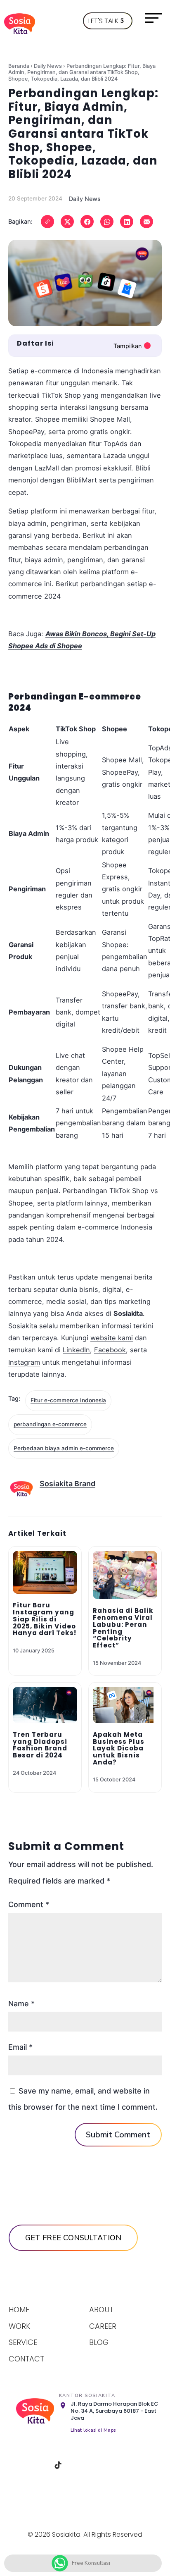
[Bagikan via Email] (146, 222)
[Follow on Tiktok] (58, 2465)
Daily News (48, 66)
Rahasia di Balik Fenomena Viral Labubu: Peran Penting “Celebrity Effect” (123, 1628)
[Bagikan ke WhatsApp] (107, 222)
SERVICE (23, 2342)
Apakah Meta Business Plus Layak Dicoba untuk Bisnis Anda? (119, 1748)
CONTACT (26, 2359)
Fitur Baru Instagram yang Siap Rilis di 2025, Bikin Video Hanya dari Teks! (45, 1619)
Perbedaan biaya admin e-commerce (64, 1448)
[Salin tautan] (47, 222)
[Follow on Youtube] (100, 2465)
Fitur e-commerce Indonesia (68, 1400)
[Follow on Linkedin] (79, 2465)
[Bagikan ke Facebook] (87, 222)
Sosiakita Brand (67, 1484)
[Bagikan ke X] (67, 222)
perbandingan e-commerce (50, 1424)
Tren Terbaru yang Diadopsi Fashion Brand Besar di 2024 (40, 1745)
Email (20, 2047)
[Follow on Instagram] (37, 2465)
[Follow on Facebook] (16, 2465)
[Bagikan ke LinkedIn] (127, 222)
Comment (29, 1904)
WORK (20, 2326)
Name (21, 2004)
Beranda (19, 66)
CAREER (103, 2326)
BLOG (99, 2342)
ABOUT (101, 2310)
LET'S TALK (103, 21)
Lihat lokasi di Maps (93, 2430)
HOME (19, 2310)
